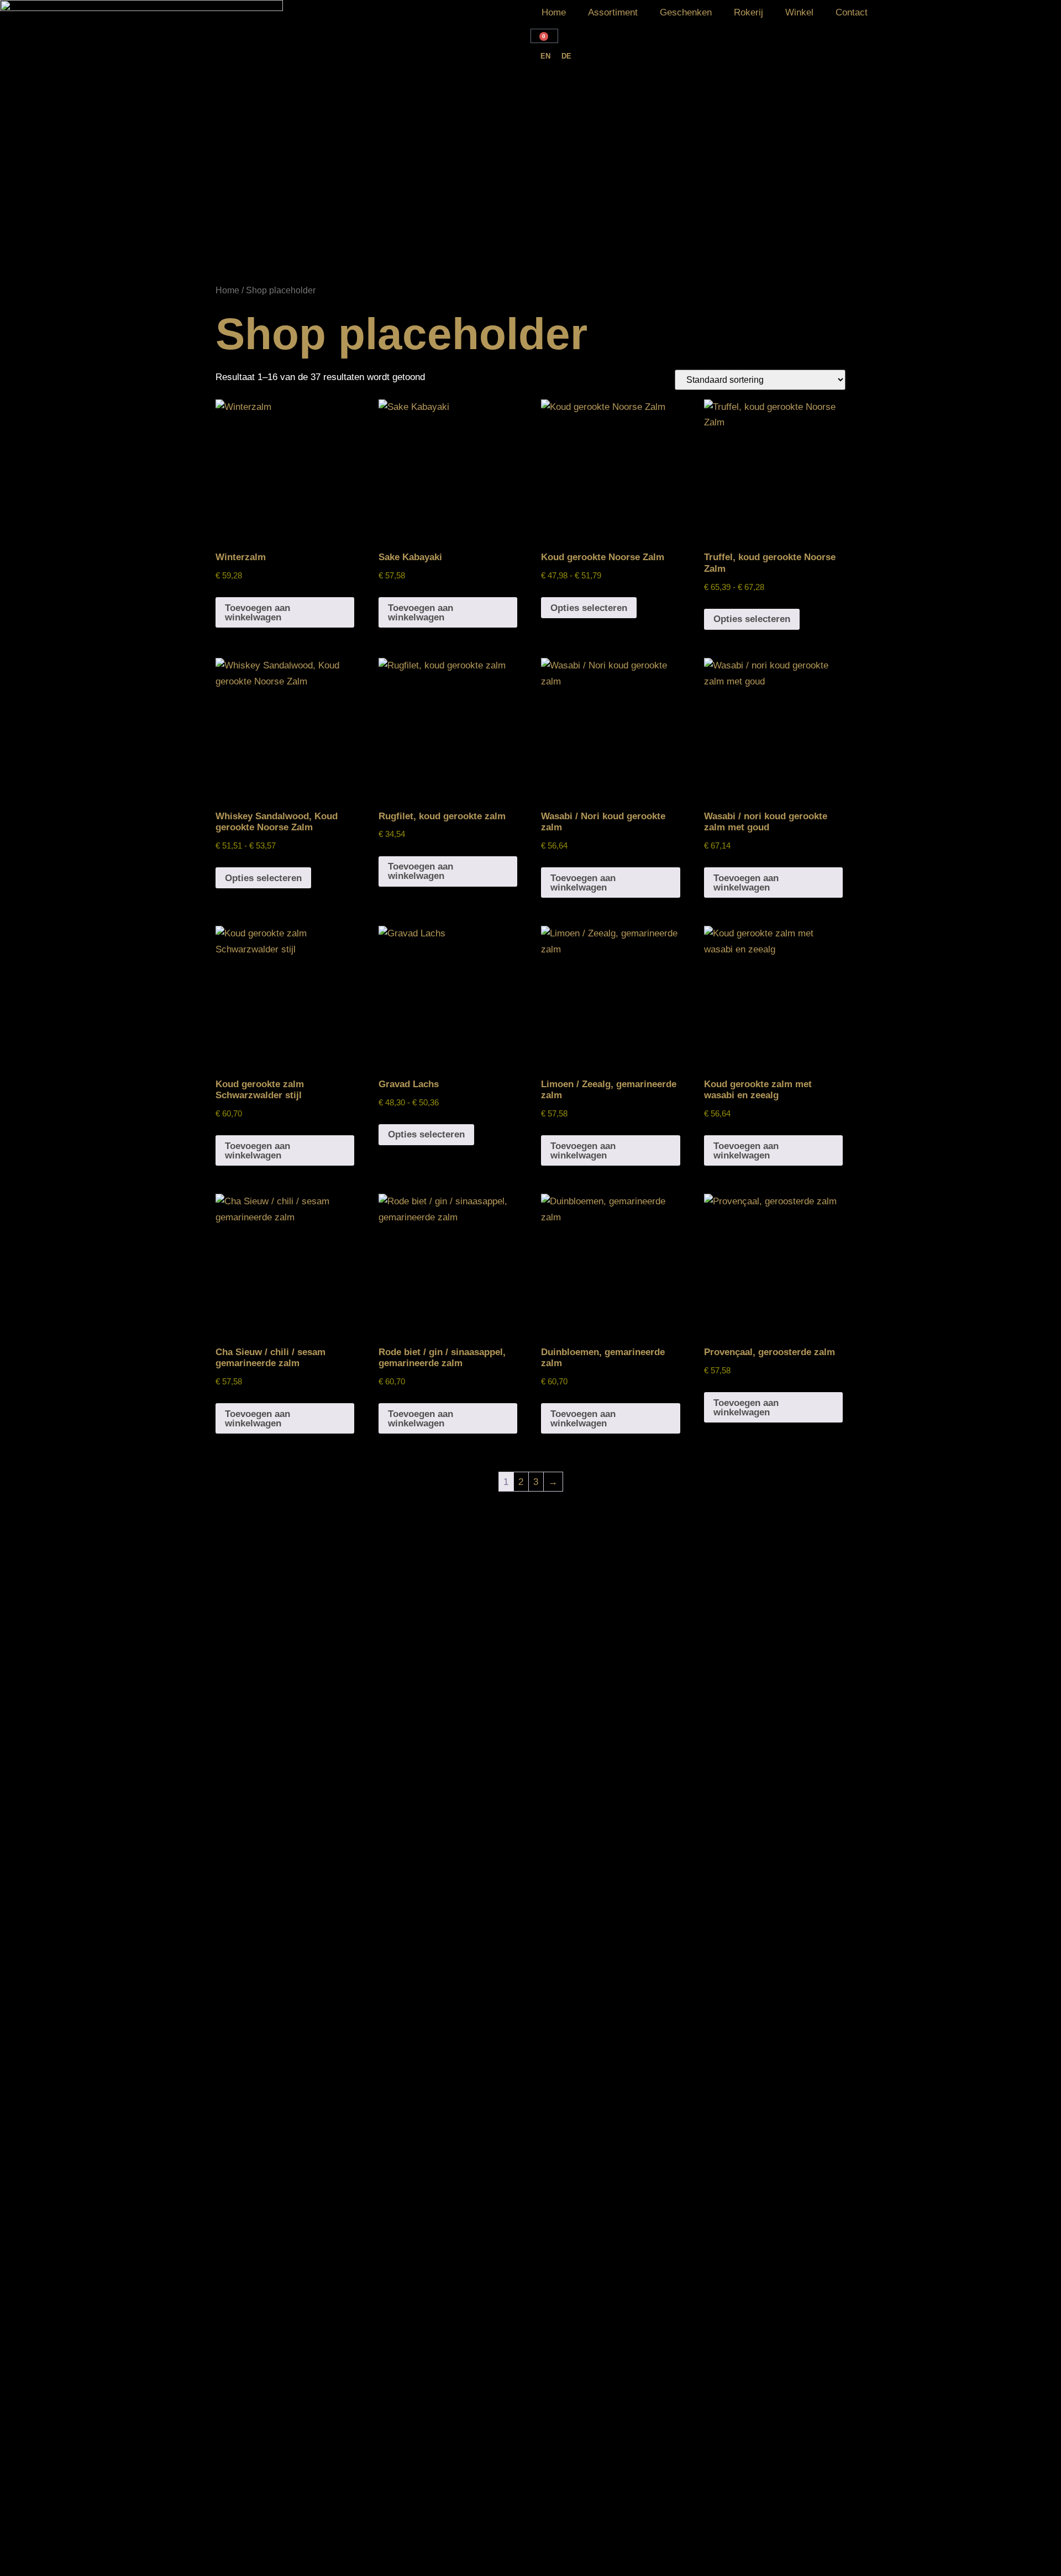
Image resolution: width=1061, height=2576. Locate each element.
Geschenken (686, 12)
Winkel (799, 12)
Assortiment (613, 12)
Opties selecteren (589, 608)
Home (554, 12)
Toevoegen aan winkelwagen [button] (258, 613)
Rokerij (749, 12)
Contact (852, 12)
